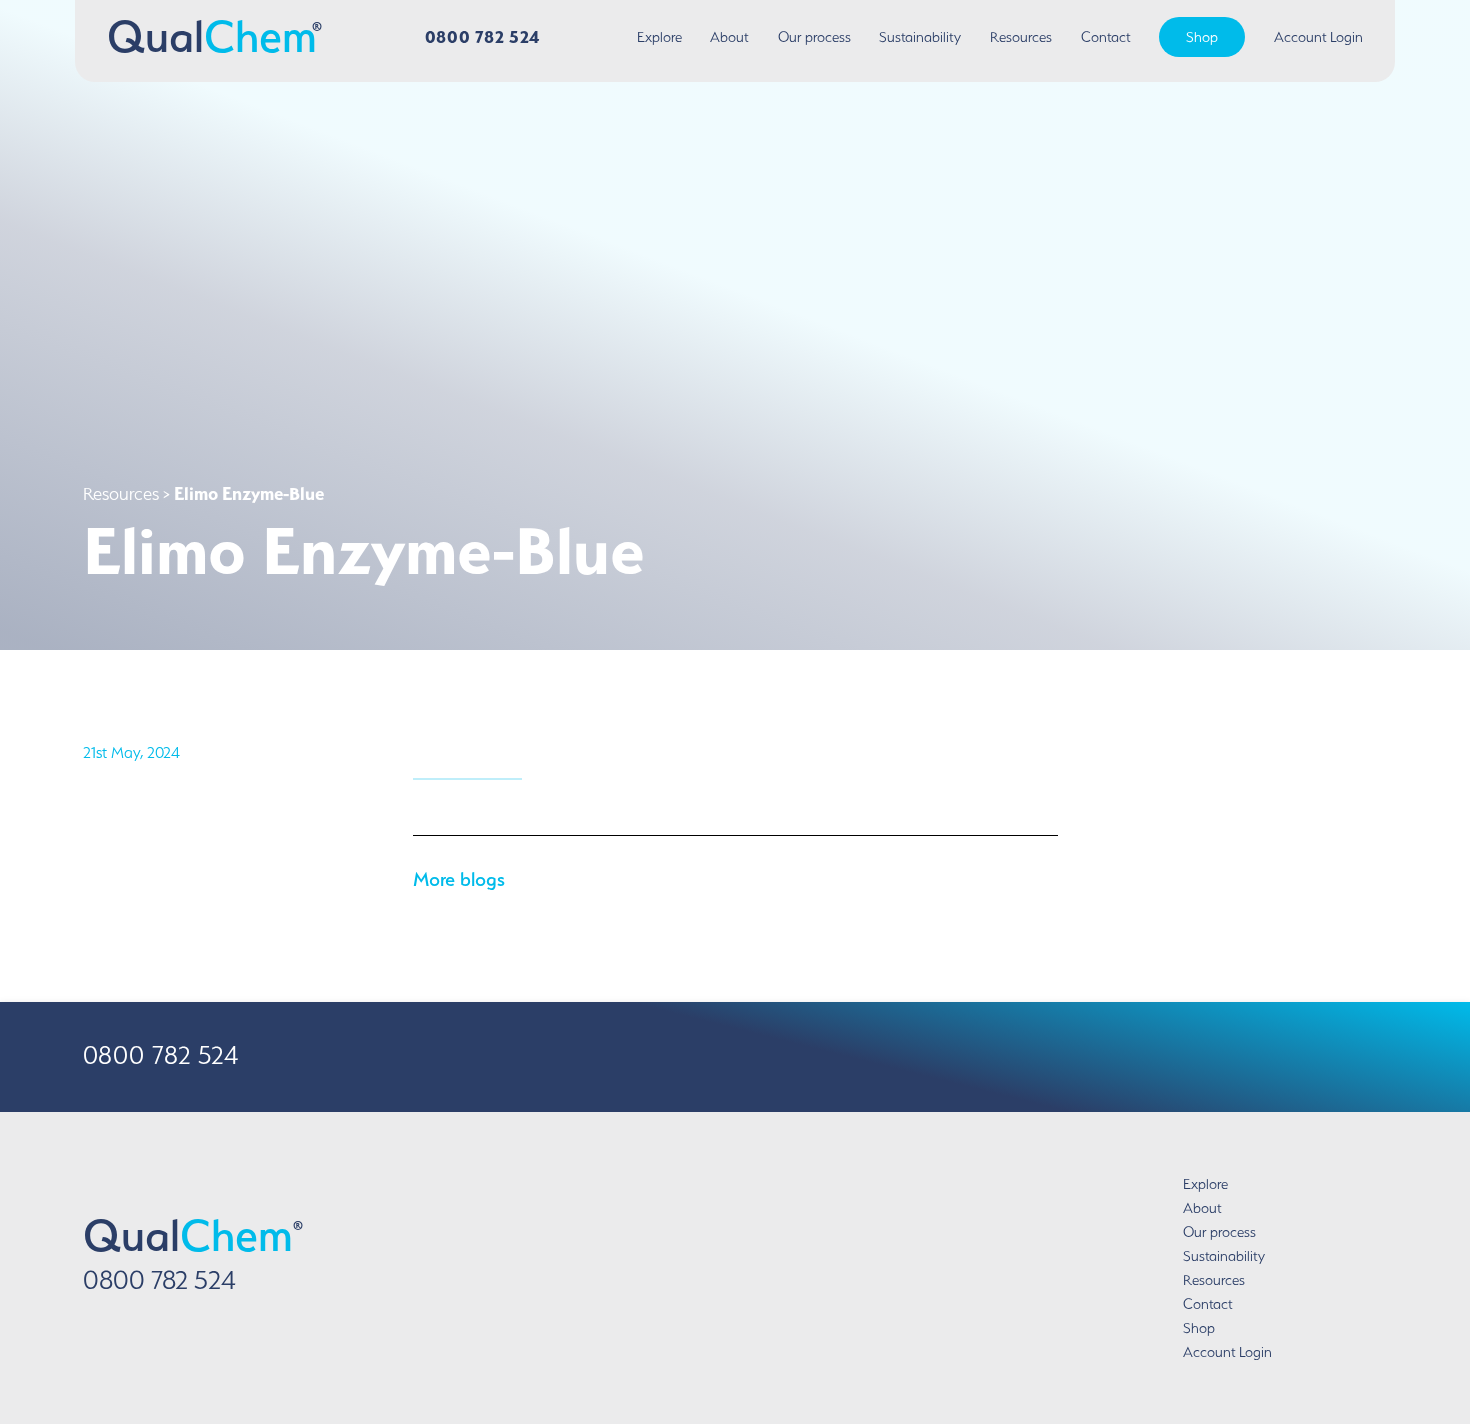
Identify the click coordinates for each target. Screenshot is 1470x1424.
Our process (814, 37)
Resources (1021, 37)
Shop (1202, 37)
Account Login (1318, 37)
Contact (1106, 37)
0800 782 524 (483, 36)
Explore (659, 37)
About (729, 37)
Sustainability (920, 37)
